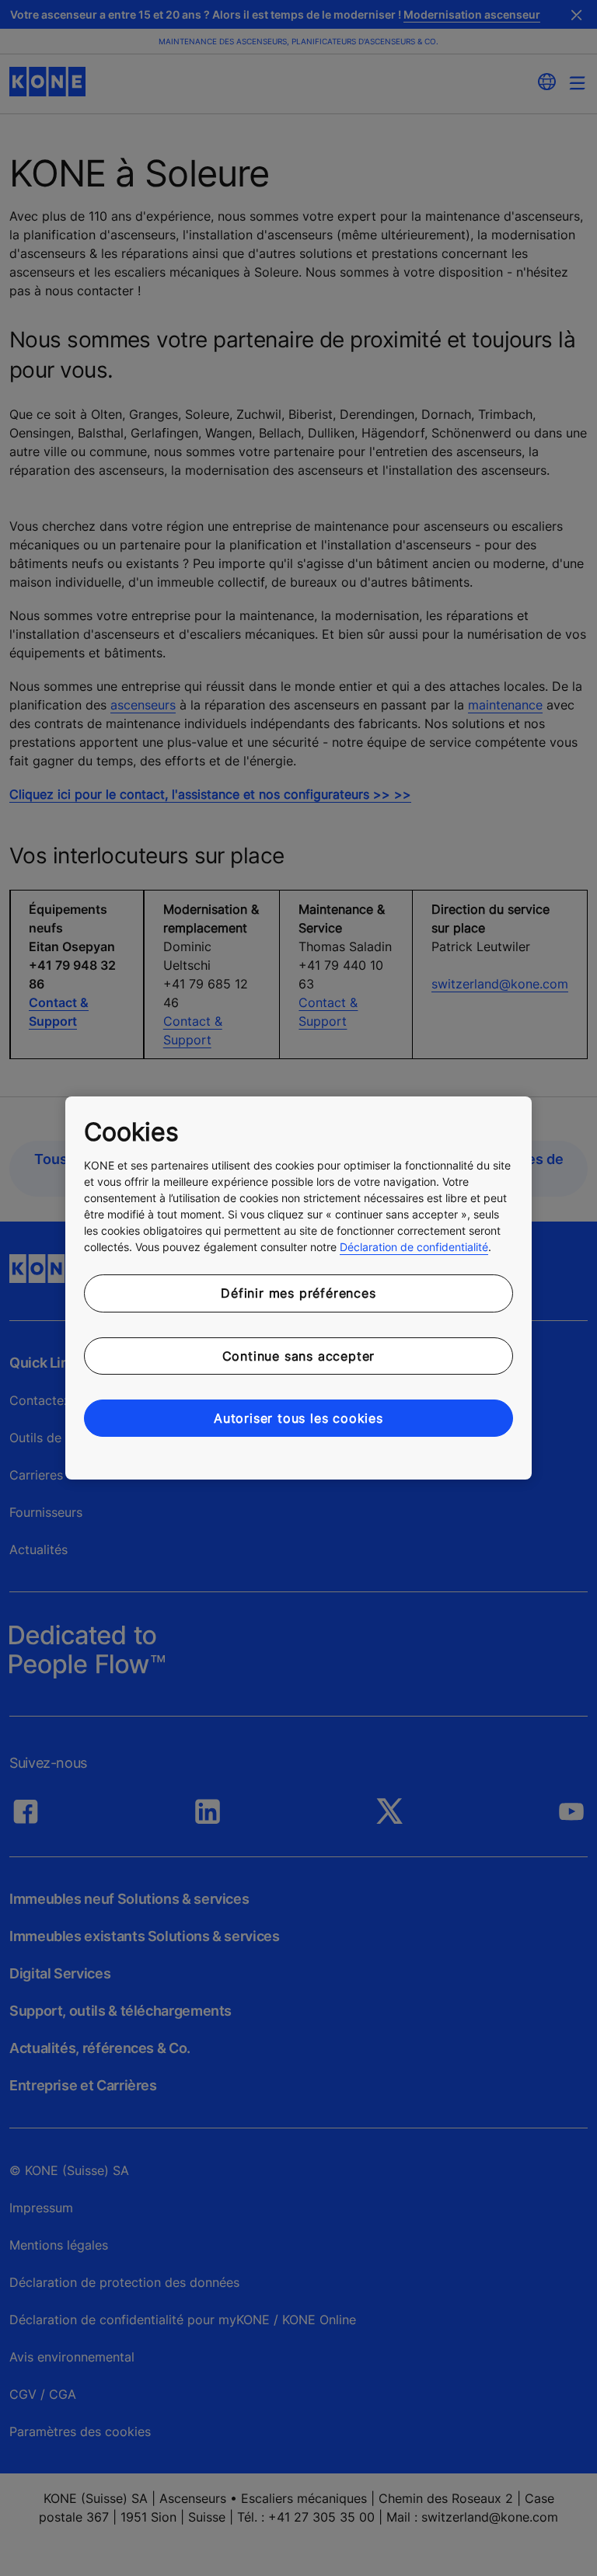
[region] (298, 1288)
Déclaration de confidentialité (414, 1247)
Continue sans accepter (299, 1356)
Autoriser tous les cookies (298, 1418)
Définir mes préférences (298, 1293)
